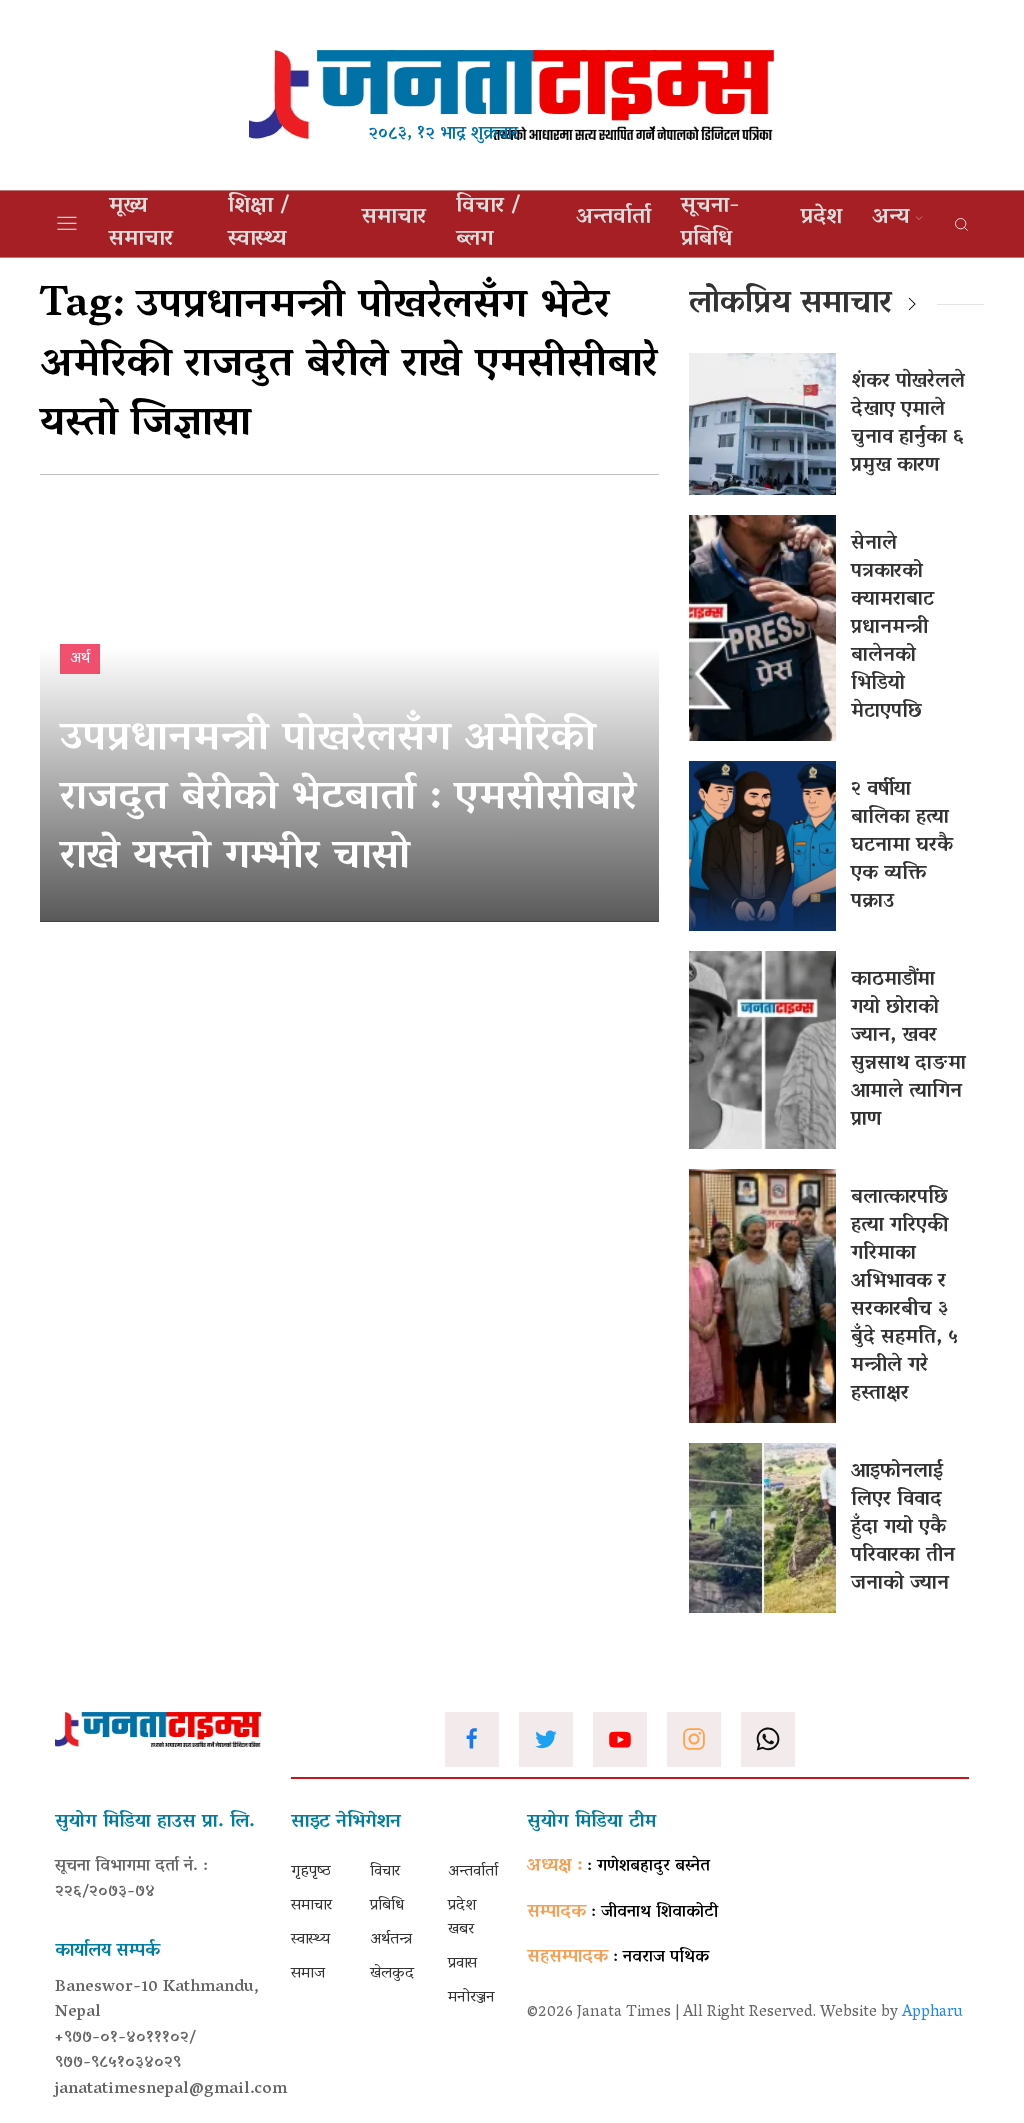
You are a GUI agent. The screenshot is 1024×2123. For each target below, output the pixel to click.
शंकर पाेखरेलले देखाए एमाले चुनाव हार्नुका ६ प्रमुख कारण (908, 424)
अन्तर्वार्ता (613, 218)
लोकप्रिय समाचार (790, 305)
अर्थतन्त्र (391, 1940)
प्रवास (462, 1964)
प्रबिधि (387, 1906)
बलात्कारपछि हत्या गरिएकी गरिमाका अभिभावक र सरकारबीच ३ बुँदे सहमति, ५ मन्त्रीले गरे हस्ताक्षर (904, 1296)
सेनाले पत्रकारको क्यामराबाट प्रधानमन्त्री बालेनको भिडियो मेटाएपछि (892, 628)
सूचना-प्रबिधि (710, 224)
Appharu (932, 2013)
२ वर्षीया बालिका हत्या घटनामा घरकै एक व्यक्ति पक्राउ (902, 846)
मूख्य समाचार (141, 224)
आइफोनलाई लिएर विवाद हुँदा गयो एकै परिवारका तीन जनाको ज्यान (903, 1528)
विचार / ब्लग (488, 224)
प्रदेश (821, 218)
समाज (308, 1974)
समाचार (394, 218)
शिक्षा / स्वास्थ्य (259, 224)
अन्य (890, 218)
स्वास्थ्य (310, 1940)
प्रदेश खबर (462, 1918)
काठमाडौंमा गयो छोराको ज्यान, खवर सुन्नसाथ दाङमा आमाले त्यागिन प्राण (908, 1050)
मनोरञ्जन (471, 1998)
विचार (385, 1872)
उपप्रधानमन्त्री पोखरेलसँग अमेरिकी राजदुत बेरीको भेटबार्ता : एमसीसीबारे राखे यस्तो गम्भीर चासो (348, 799)
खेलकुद (392, 1974)
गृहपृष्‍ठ (311, 1872)
